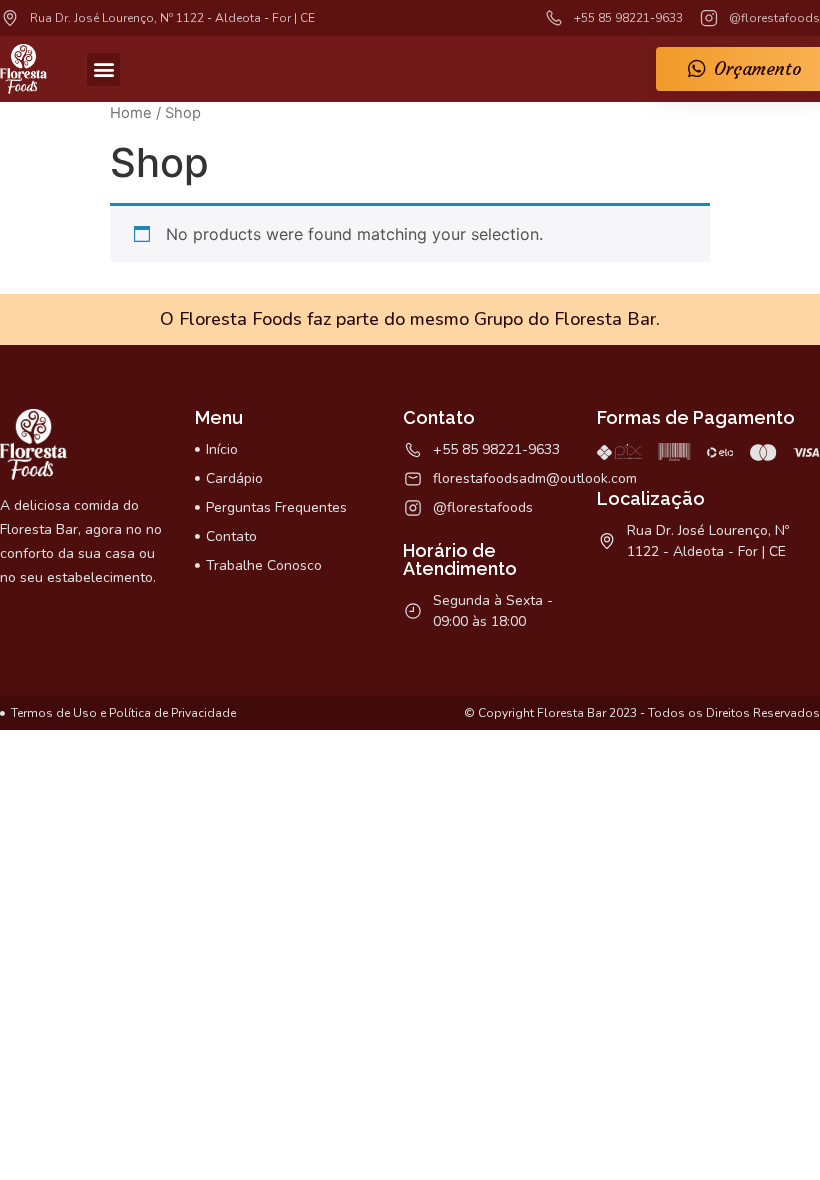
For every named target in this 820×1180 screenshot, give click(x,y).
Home (131, 113)
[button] (103, 69)
